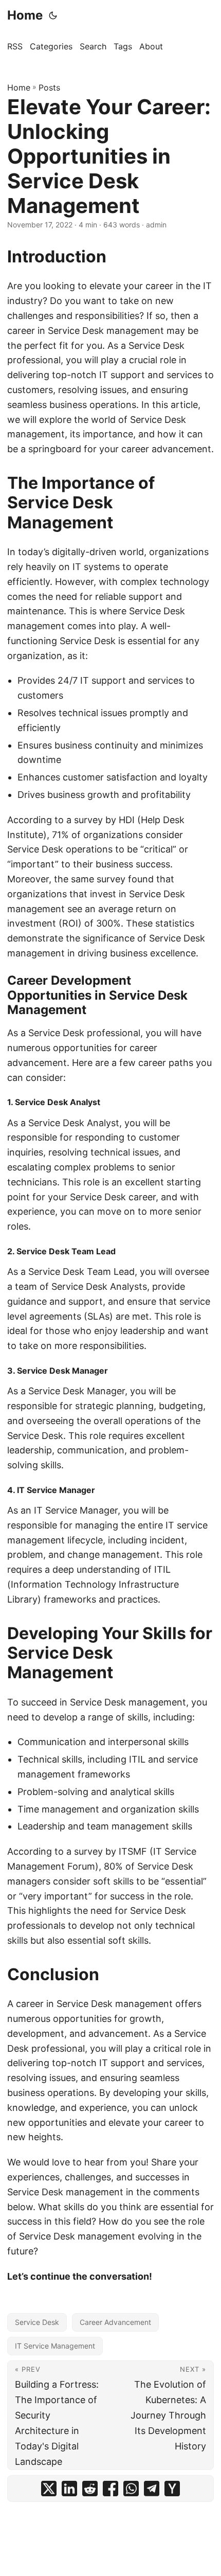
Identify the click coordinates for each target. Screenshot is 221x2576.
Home (25, 15)
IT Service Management (55, 2346)
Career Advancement (115, 2322)
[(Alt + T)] (53, 15)
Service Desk (37, 2322)
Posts (49, 87)
